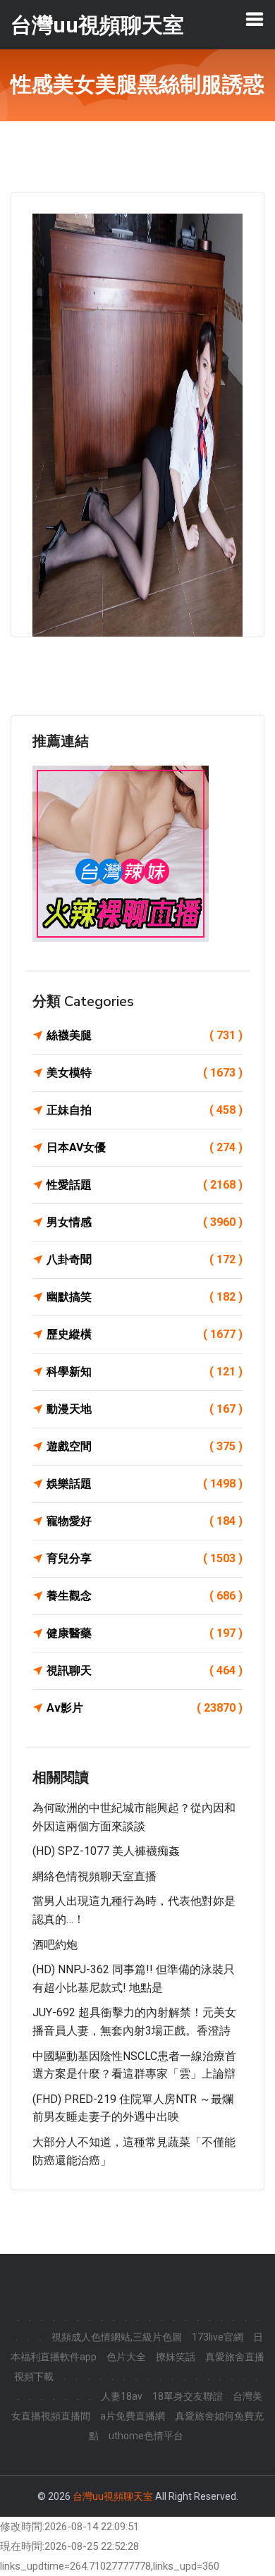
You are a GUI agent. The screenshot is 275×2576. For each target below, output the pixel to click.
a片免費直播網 (133, 2416)
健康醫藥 (145, 1633)
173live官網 (218, 2337)
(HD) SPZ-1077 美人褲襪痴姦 (106, 1851)
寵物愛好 (145, 1521)
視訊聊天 (145, 1670)
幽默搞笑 (145, 1297)
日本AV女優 (145, 1147)
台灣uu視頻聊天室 (113, 2496)
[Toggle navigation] (255, 19)
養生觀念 (145, 1596)
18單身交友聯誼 (188, 2396)
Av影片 (145, 1708)
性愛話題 (145, 1185)
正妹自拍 (145, 1110)
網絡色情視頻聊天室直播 (94, 1876)
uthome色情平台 (146, 2436)
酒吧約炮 (55, 1945)
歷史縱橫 (145, 1334)
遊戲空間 (145, 1446)
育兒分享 (145, 1558)
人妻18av (122, 2396)
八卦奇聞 (145, 1259)
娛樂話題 (145, 1484)
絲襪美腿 (145, 1035)
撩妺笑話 (176, 2357)
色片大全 (126, 2357)
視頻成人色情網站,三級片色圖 (117, 2337)
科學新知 (145, 1372)
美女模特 (145, 1073)
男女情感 (145, 1222)
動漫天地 (145, 1409)
